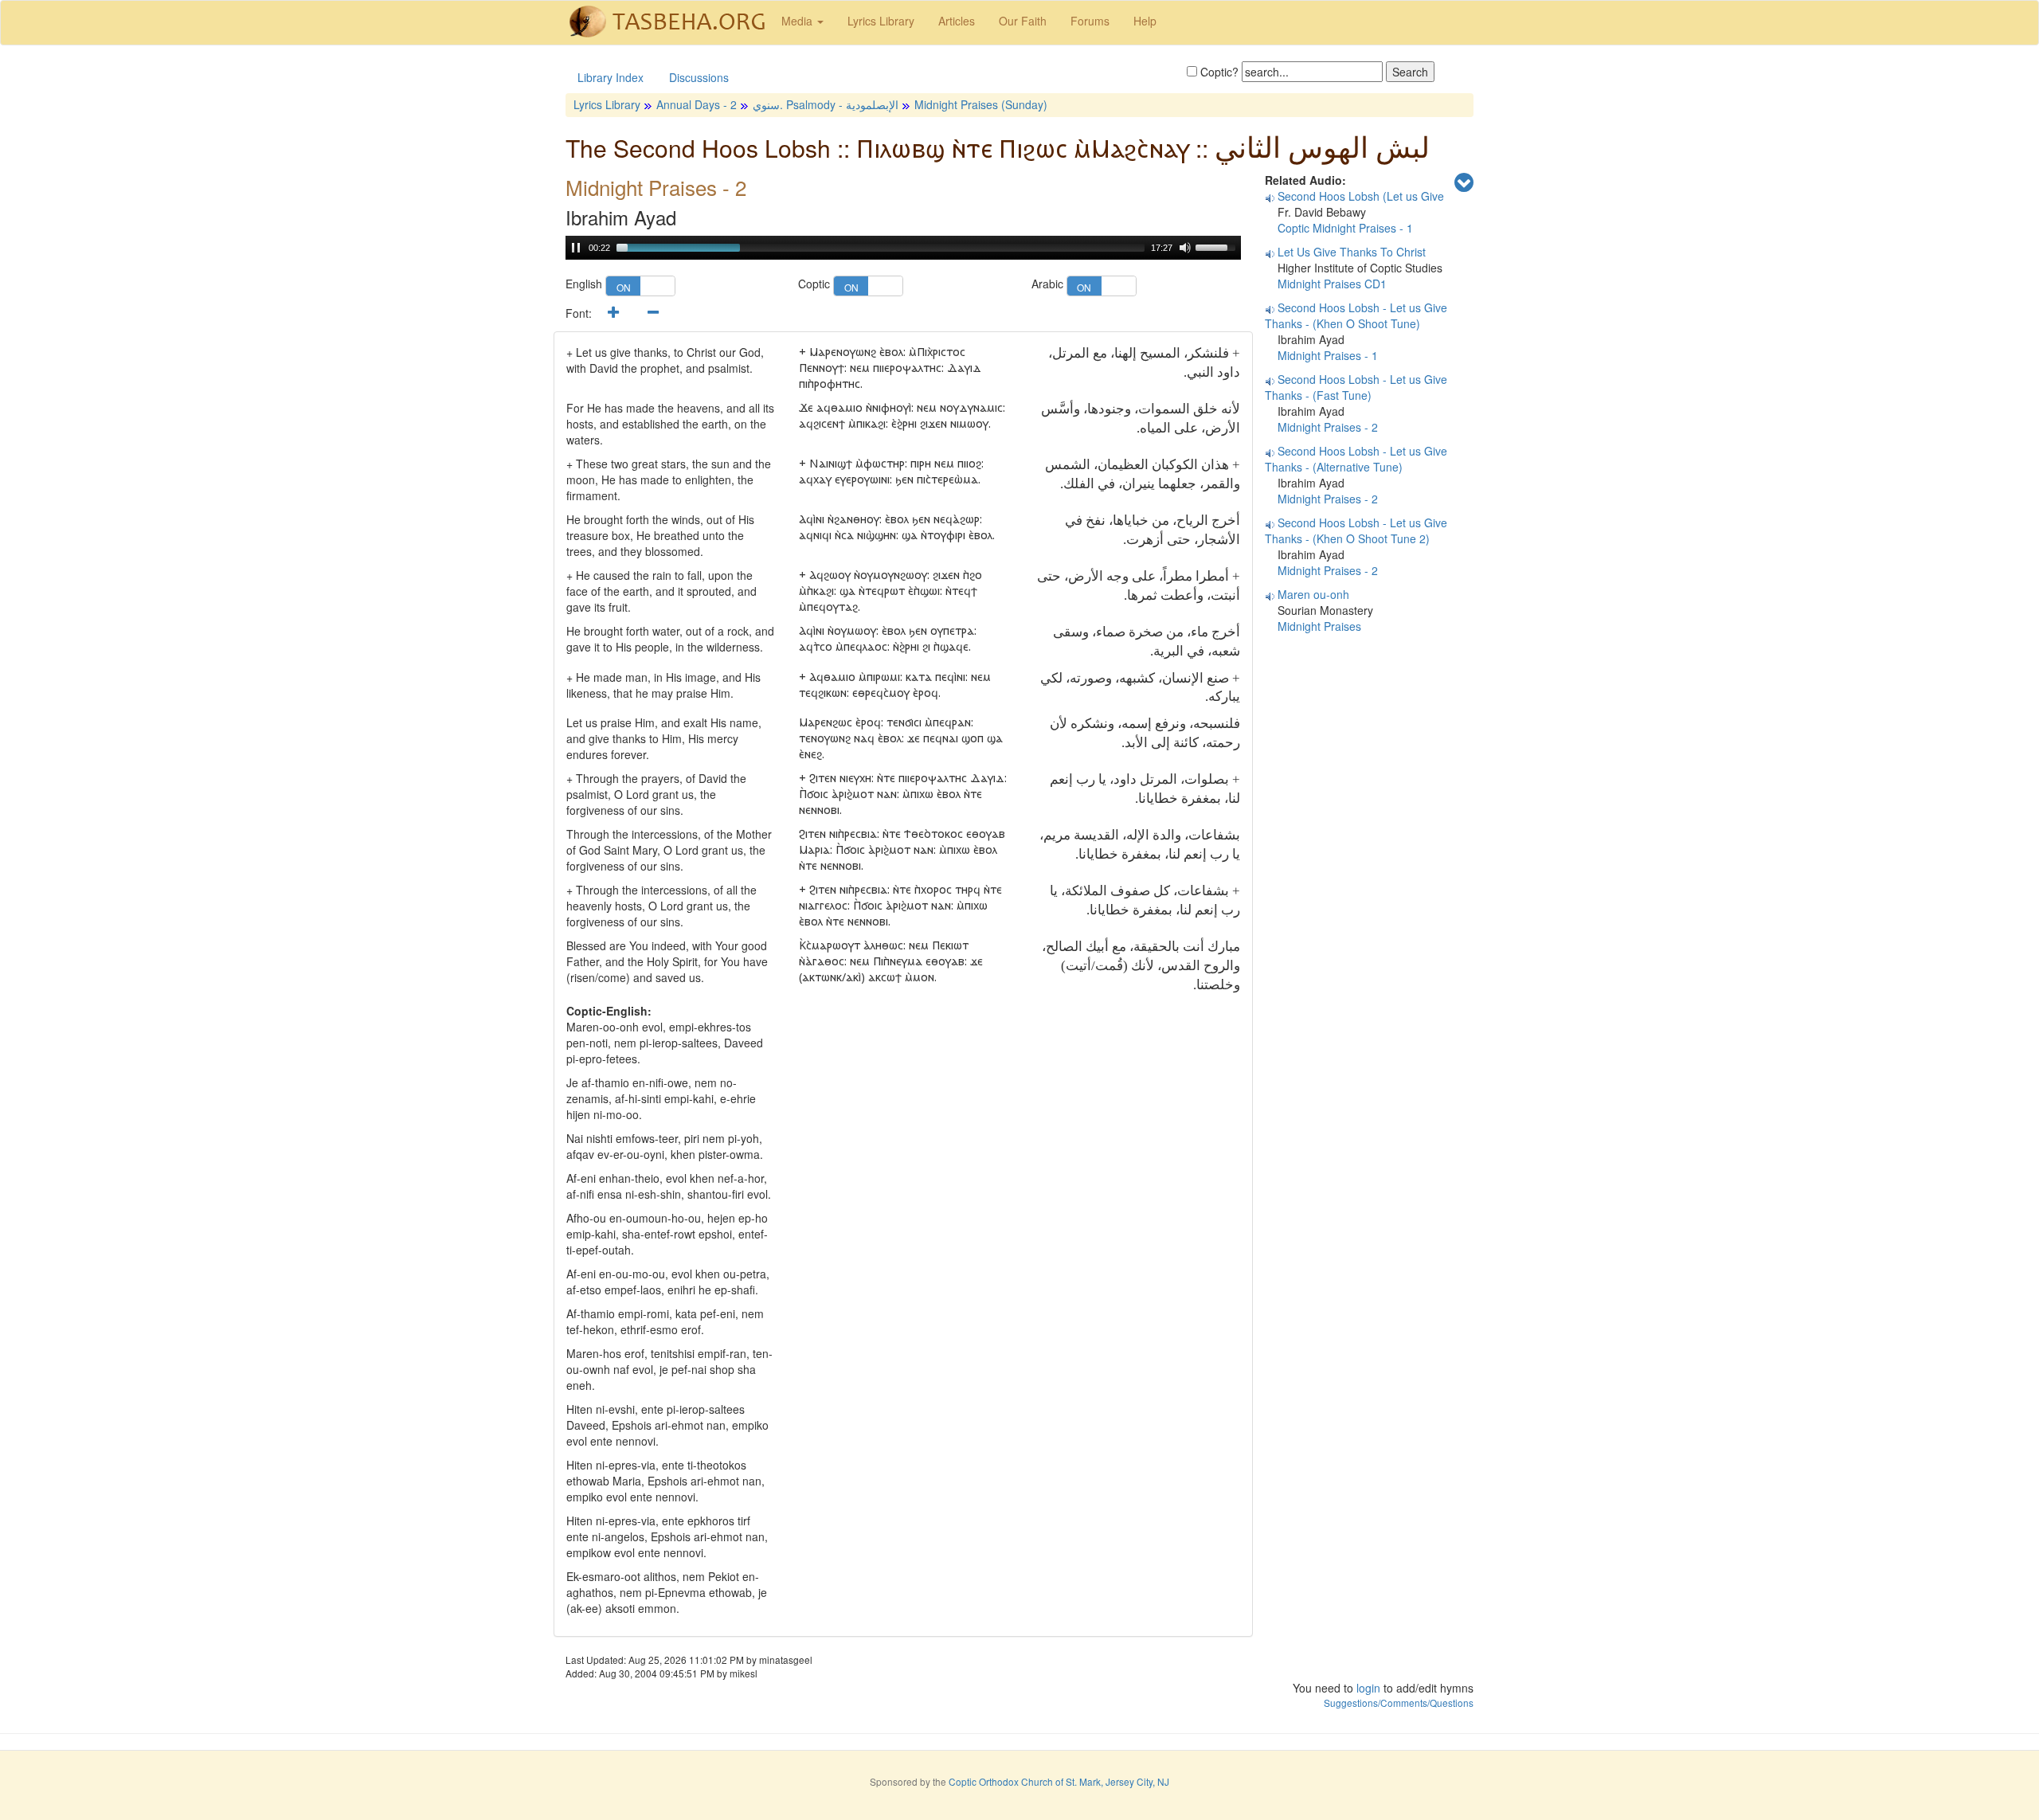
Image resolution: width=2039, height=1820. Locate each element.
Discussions (699, 77)
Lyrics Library (881, 21)
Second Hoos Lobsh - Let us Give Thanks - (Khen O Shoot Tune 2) (1356, 530)
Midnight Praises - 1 (1328, 355)
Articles (957, 21)
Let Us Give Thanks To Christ (1352, 252)
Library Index (611, 77)
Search (1410, 72)
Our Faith (1023, 21)
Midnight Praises (1319, 626)
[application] (903, 248)
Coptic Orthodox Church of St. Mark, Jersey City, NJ (1059, 1781)
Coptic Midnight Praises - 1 (1345, 228)
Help (1145, 21)
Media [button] (798, 21)
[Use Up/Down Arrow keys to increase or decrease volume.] (1218, 246)
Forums (1090, 21)
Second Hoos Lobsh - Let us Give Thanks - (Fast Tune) (1356, 387)
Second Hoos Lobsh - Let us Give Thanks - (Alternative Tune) (1356, 459)
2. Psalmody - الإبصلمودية (814, 104)
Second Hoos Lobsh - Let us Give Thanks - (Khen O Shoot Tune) (1356, 315)
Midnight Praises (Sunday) (981, 104)
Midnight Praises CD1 (1332, 284)
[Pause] (576, 248)
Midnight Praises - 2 (1328, 427)
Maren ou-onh (1313, 594)
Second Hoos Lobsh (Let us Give (1361, 196)
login (1368, 1688)
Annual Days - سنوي (718, 104)
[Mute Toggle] (1185, 248)
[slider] (881, 248)
